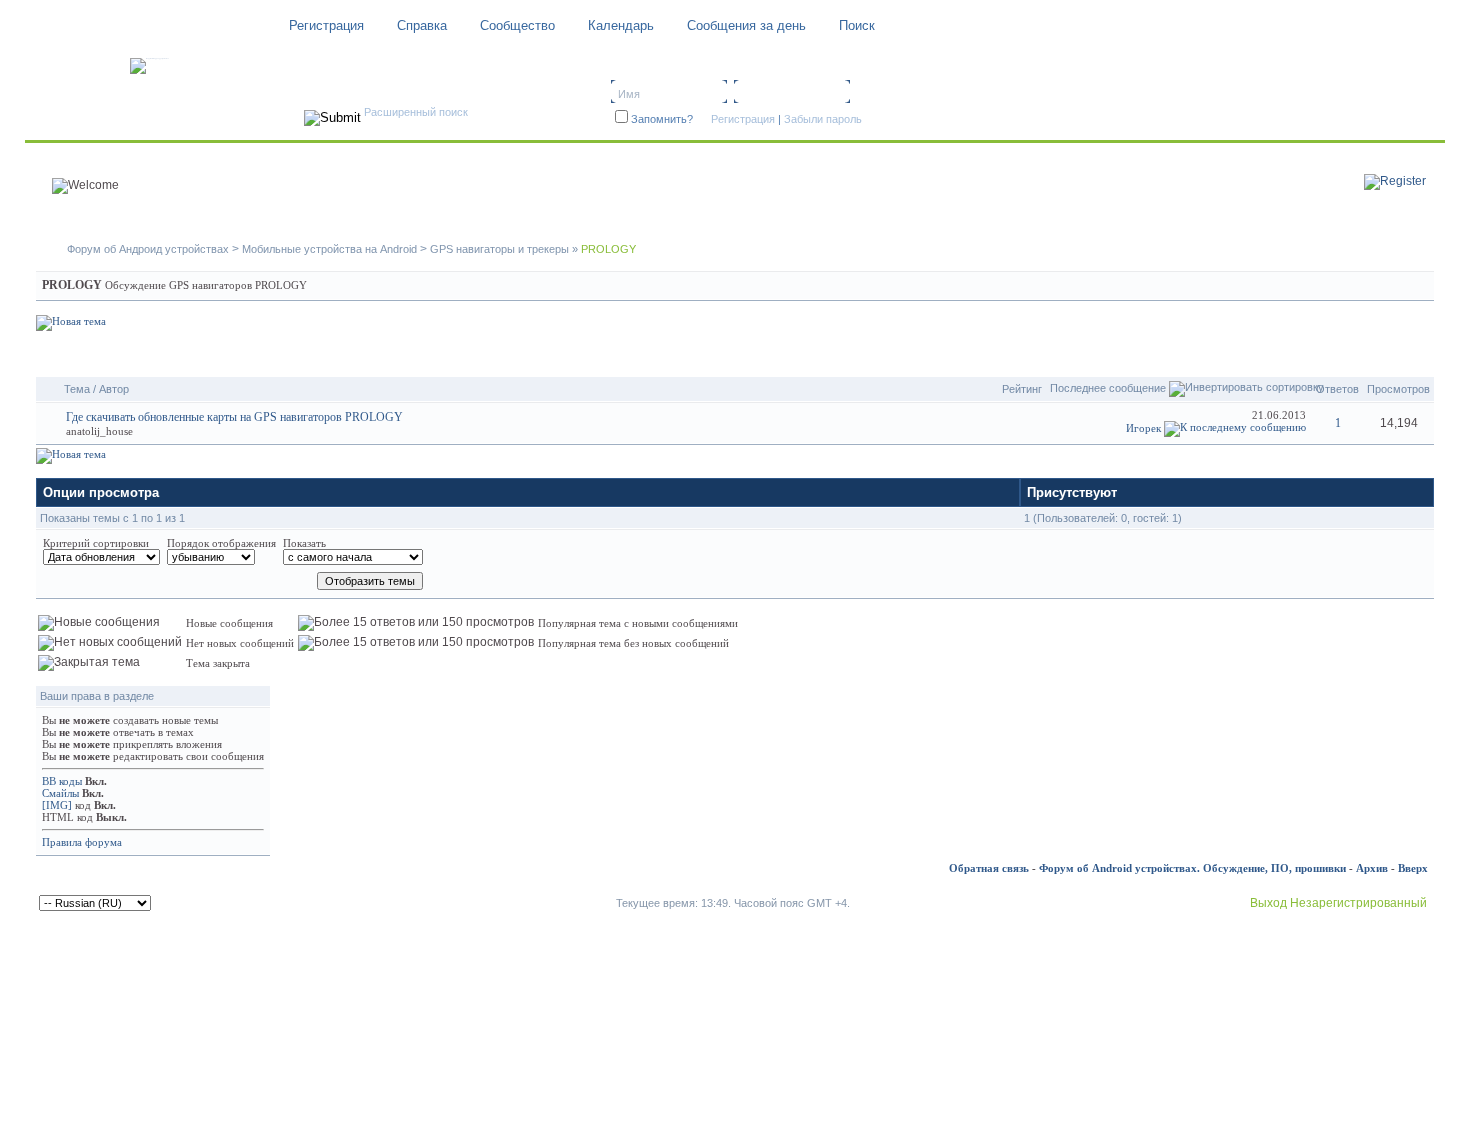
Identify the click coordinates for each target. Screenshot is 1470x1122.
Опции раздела (1211, 354)
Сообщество (517, 25)
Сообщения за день (746, 25)
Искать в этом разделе (1355, 354)
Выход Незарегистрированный (1338, 903)
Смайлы (60, 793)
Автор (114, 389)
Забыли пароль (823, 119)
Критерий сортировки (96, 543)
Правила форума (82, 842)
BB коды (62, 781)
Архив (1372, 868)
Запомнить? (662, 119)
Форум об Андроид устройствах (148, 249)
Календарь (621, 25)
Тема (77, 389)
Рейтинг (1022, 389)
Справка (422, 25)
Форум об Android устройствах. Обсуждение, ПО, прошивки (1192, 868)
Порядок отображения (221, 543)
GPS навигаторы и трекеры (499, 249)
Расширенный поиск (416, 112)
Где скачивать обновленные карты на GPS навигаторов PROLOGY (234, 417)
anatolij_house (99, 431)
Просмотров (1398, 389)
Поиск (857, 25)
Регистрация (326, 25)
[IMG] (57, 805)
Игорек (1143, 428)
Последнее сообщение (1108, 388)
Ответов (1337, 389)
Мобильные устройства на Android (329, 249)
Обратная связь (989, 868)
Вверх (1413, 868)
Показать (304, 543)
